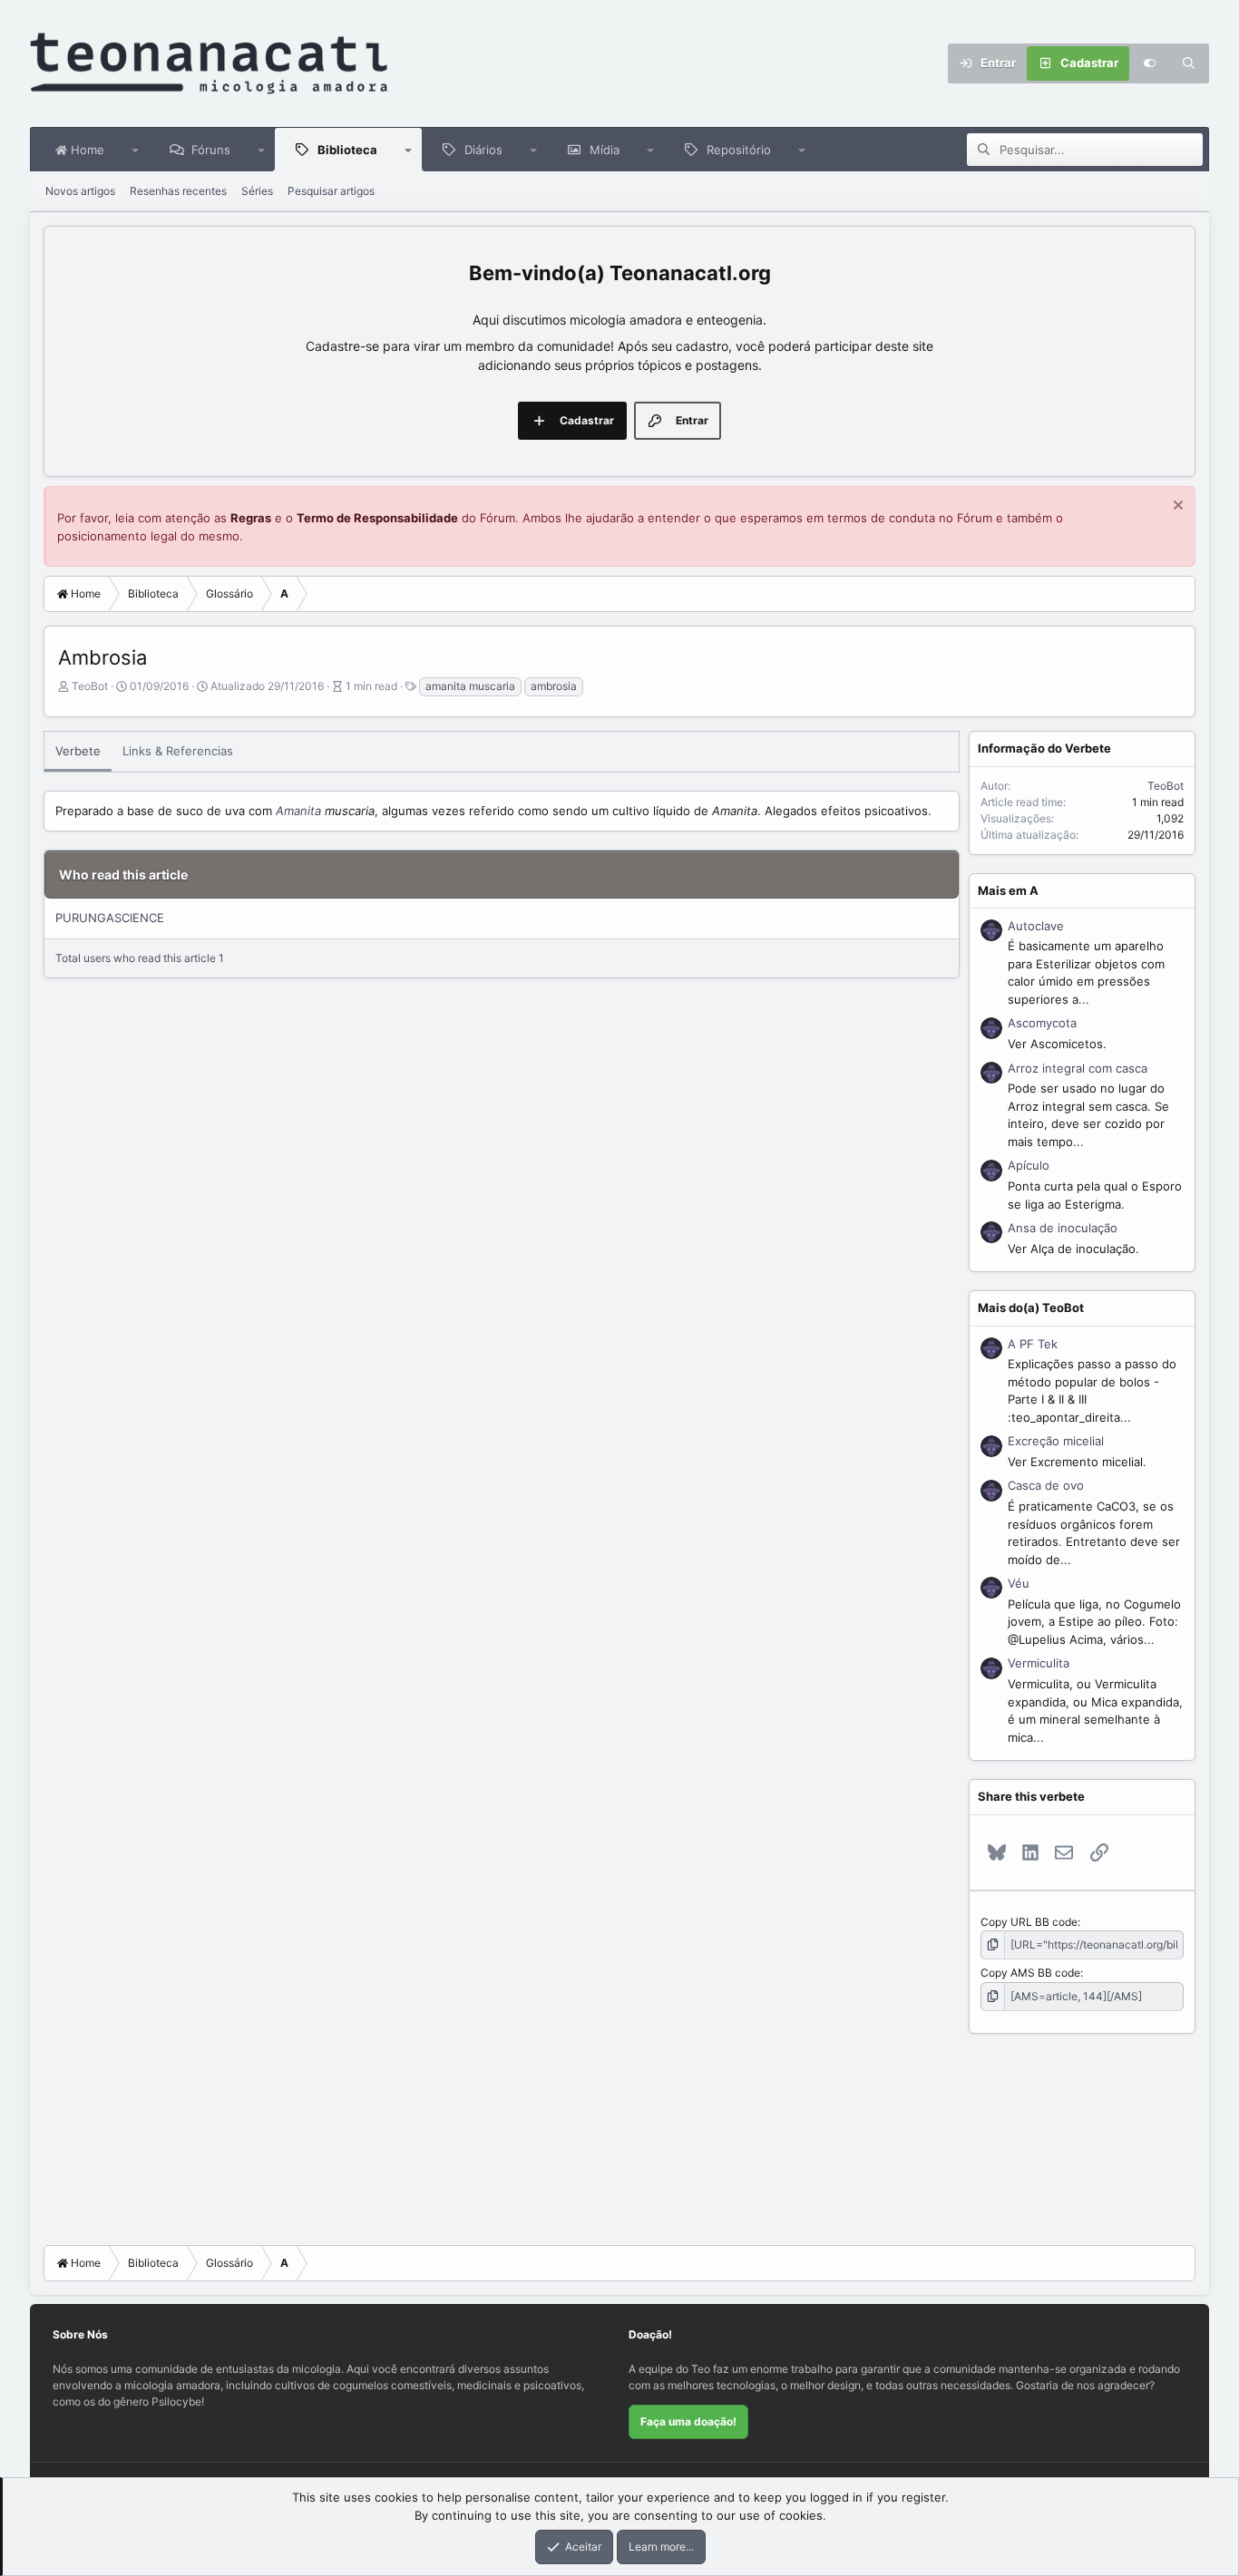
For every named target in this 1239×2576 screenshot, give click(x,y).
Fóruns (211, 150)
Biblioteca (347, 150)
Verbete (78, 751)
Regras (251, 518)
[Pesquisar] (1189, 63)
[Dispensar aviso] (1176, 507)
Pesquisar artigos (331, 191)
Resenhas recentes (178, 191)
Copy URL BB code (1029, 1922)
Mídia (605, 150)
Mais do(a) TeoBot (1031, 1307)
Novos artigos (80, 191)
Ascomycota (1042, 1023)
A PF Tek (1033, 1344)
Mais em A (1008, 890)
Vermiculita (1039, 1663)
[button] (136, 150)
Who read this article (123, 875)
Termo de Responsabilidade (377, 518)
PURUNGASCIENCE (110, 918)
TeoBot (90, 686)
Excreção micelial (1056, 1441)
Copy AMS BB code (1030, 1973)
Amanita (298, 811)
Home (86, 150)
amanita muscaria (470, 686)
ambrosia (554, 686)
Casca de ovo (1046, 1485)
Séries (257, 191)
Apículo (1029, 1165)
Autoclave (1036, 926)
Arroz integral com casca (1078, 1068)
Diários (483, 150)
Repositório (739, 150)
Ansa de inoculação (1063, 1228)
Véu (1019, 1583)
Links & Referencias (178, 751)
